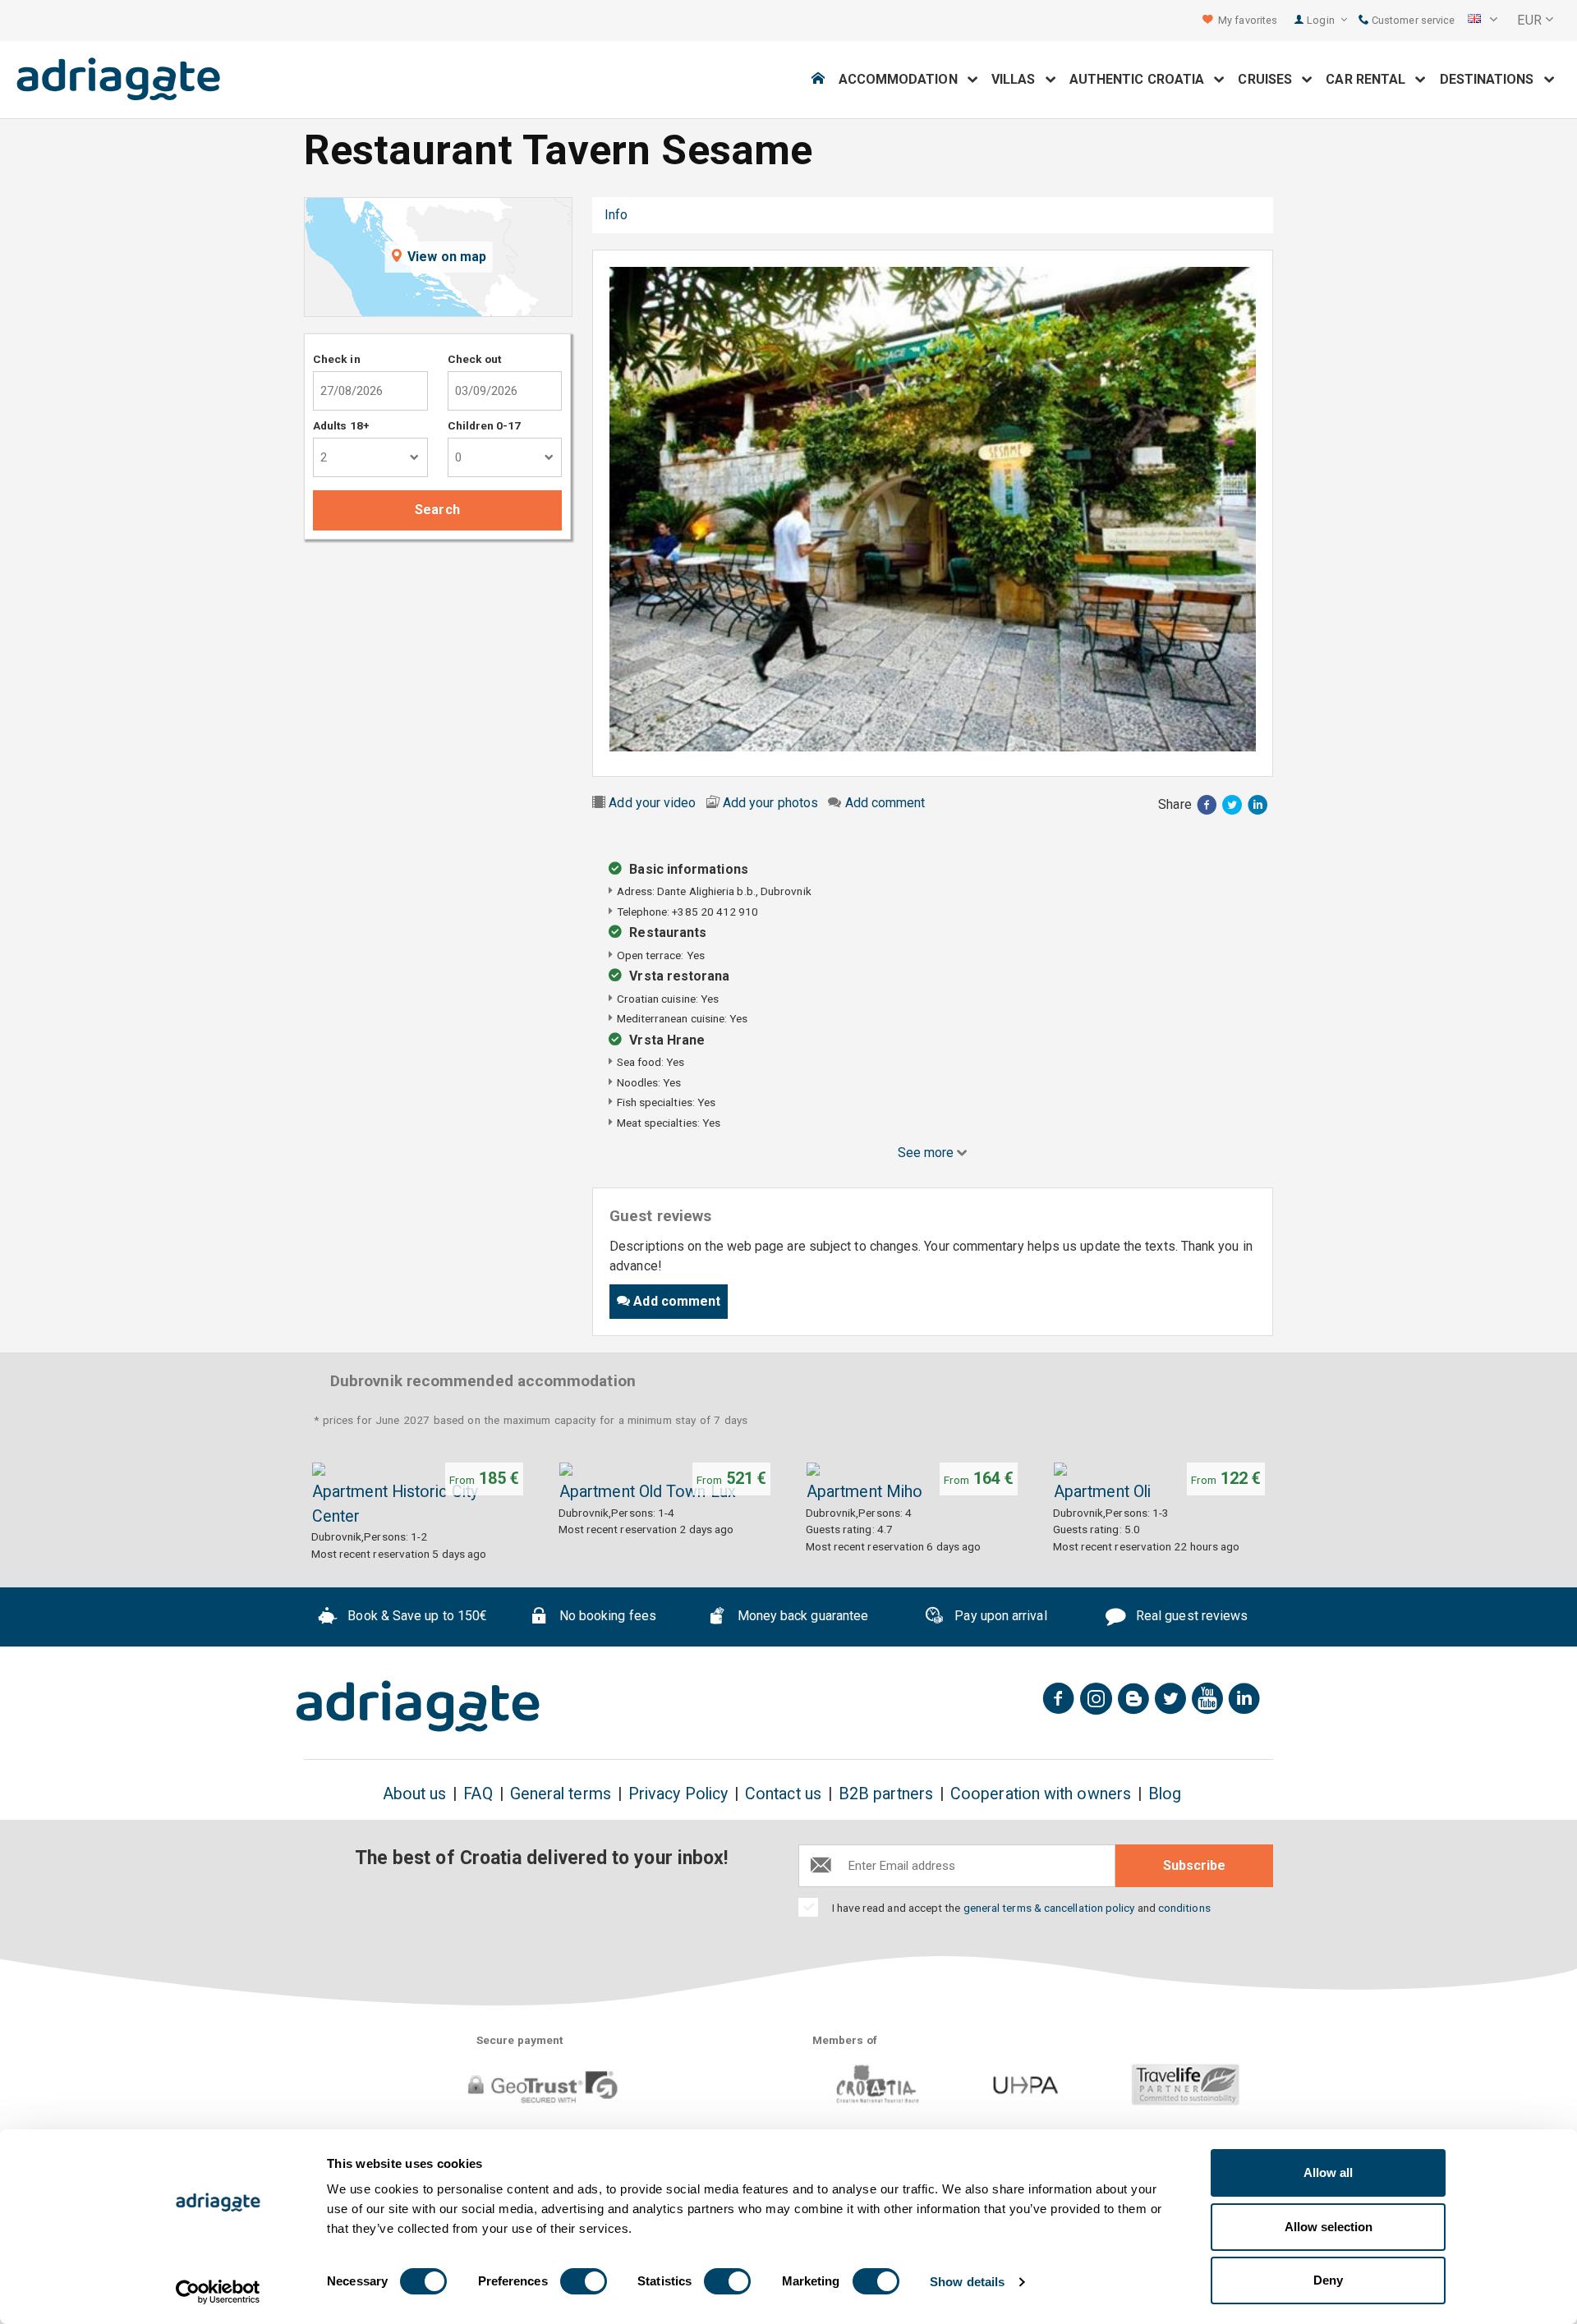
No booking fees (606, 1616)
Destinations (1492, 79)
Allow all (1328, 2172)
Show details (967, 2282)
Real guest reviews (1191, 1616)
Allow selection (1329, 2227)
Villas (1018, 79)
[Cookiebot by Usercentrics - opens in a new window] (218, 2292)
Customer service (1412, 20)
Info (616, 215)
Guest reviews (696, 215)
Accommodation (903, 79)
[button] (1483, 21)
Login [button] (1322, 20)
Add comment (885, 803)
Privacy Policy (678, 1794)
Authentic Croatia (1142, 79)
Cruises (1270, 79)
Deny (1328, 2280)
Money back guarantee (801, 1616)
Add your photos (770, 803)
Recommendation (815, 215)
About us (415, 1794)
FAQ (478, 1794)
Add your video (652, 803)
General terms (561, 1794)
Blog (1165, 1794)
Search (437, 510)
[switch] (584, 2281)
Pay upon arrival (999, 1616)
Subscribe (1194, 1865)
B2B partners (886, 1794)
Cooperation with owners (1041, 1794)
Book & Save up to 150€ (416, 1616)
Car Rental (1370, 79)
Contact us (783, 1794)
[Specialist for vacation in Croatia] (418, 1706)
